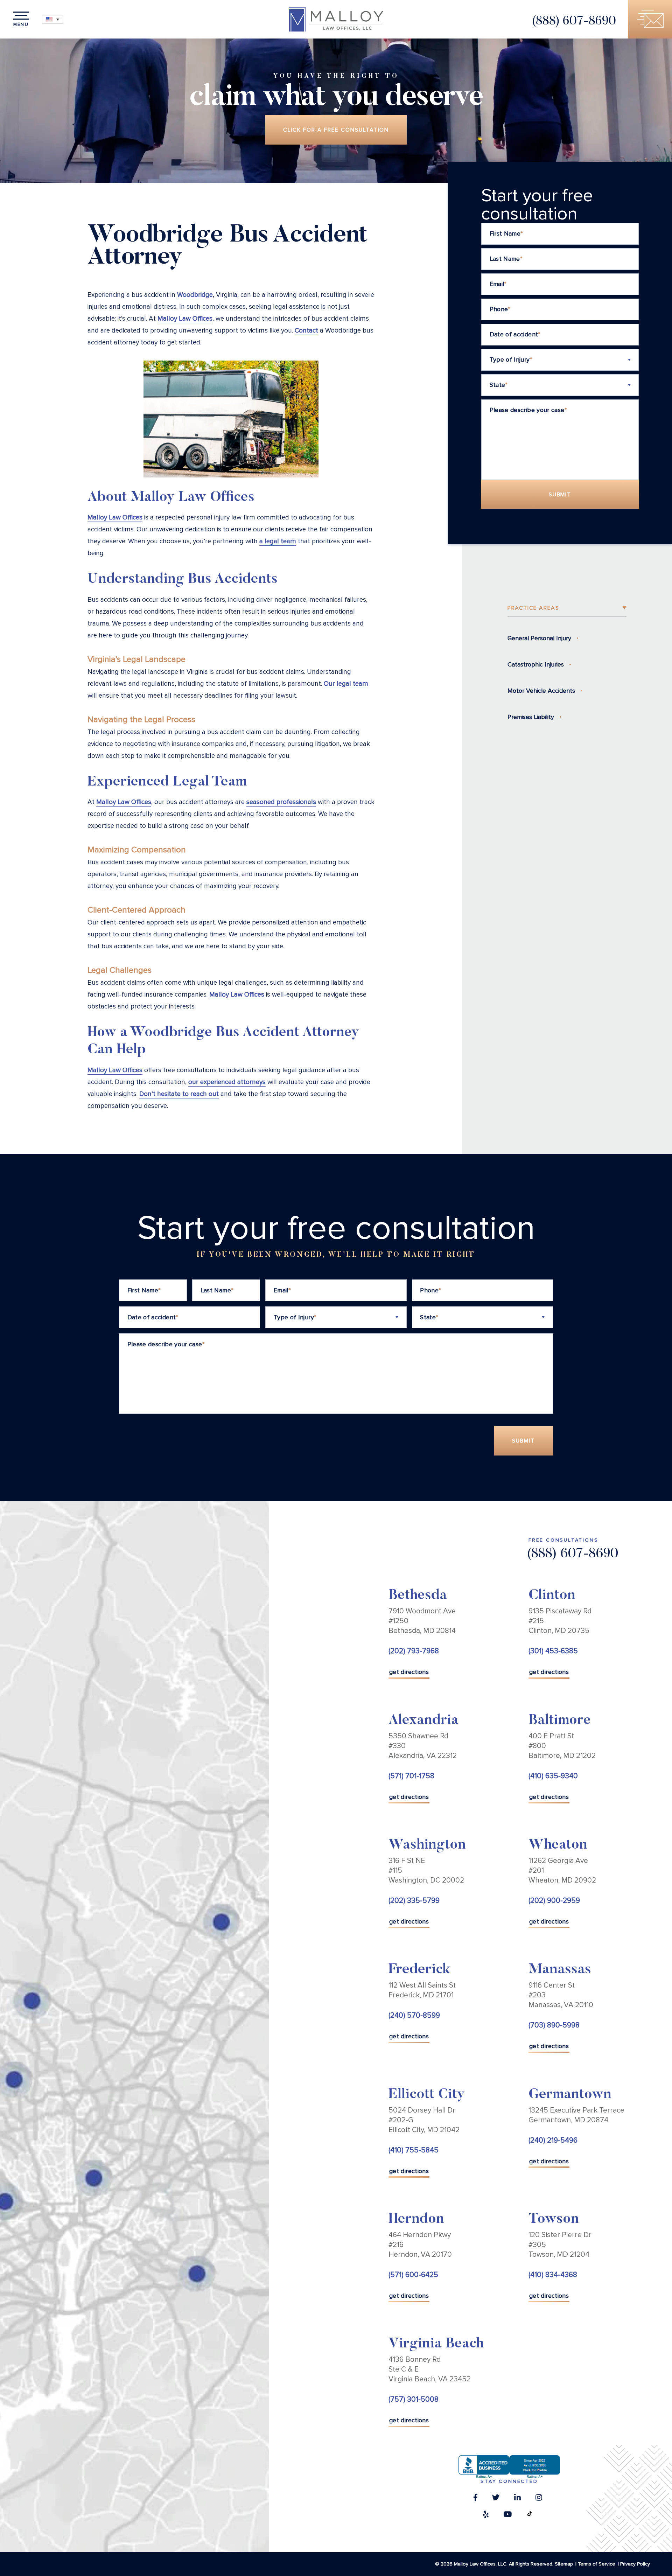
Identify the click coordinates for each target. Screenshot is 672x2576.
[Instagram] (539, 2499)
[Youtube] (507, 2516)
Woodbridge (195, 295)
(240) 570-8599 (414, 2015)
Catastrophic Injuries (536, 664)
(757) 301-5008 (414, 2399)
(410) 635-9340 (553, 1776)
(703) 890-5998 (554, 2025)
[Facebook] (475, 2499)
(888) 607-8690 (574, 22)
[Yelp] (486, 2516)
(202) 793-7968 (414, 1651)
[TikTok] (530, 2516)
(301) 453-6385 (553, 1651)
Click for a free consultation (336, 130)
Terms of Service (597, 2564)
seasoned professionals (281, 802)
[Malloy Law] (336, 19)
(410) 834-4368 (553, 2275)
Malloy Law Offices (185, 319)
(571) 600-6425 (413, 2275)
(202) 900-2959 (554, 1901)
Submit (560, 495)
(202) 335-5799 (414, 1901)
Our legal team (346, 684)
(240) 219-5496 (553, 2140)
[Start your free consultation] (650, 19)
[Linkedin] (517, 2499)
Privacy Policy (635, 2564)
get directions (409, 1672)
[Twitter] (496, 2499)
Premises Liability (531, 717)
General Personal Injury (539, 638)
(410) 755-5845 (414, 2150)
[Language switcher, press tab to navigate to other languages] (52, 19)
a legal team (278, 541)
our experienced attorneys (227, 1082)
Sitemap (564, 2564)
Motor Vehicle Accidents (541, 691)
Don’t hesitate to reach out (179, 1094)
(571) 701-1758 (411, 1776)
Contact (306, 331)
